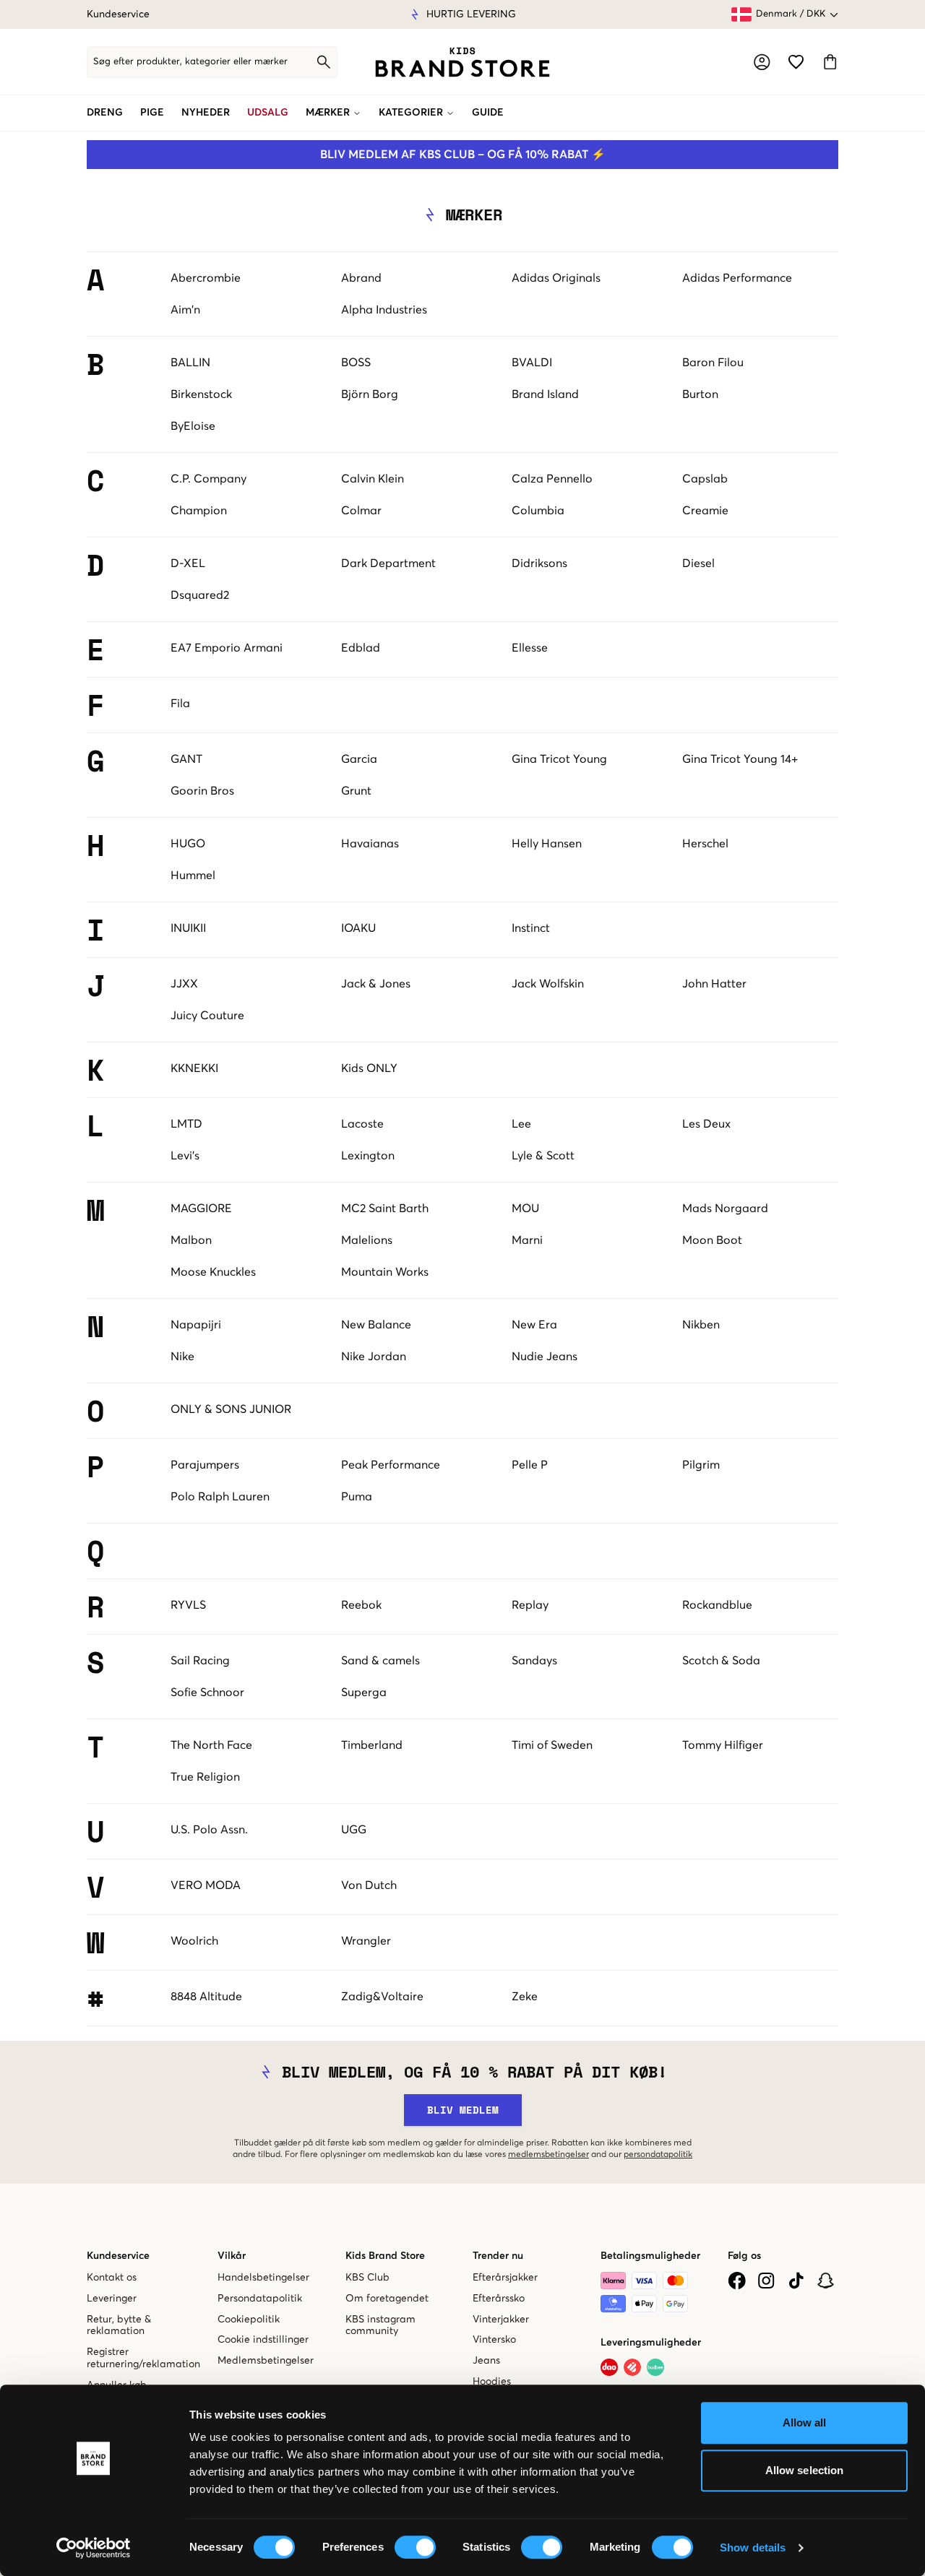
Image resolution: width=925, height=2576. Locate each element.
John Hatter (714, 984)
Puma (357, 1497)
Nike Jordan (374, 1357)
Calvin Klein (373, 479)
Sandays (534, 1661)
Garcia (359, 759)
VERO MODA (206, 1885)
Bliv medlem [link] (463, 2110)
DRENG (105, 113)
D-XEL (188, 563)
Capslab (705, 479)
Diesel (698, 563)
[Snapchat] (826, 2281)
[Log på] (762, 62)
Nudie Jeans (545, 1357)
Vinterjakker (501, 2320)
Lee (521, 1124)
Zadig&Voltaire (382, 1997)
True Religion (205, 1777)
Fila (180, 704)
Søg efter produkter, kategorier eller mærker (190, 62)
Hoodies (492, 2382)
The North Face (211, 1745)
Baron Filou (713, 363)
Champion (199, 511)
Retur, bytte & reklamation (119, 2326)
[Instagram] (766, 2281)
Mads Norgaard (725, 1209)
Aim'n (185, 310)
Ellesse (530, 648)
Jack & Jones (376, 984)
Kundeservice (118, 14)
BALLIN (190, 363)
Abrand (361, 278)
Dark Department (388, 563)
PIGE (152, 113)
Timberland (372, 1745)
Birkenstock (201, 394)
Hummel (193, 876)
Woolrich (194, 1941)
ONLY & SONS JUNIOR (231, 1409)
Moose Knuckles (213, 1272)
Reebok (361, 1605)
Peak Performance (391, 1465)
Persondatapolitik (260, 2299)
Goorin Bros (202, 791)
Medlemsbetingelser (266, 2361)
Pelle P (530, 1465)
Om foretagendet (387, 2299)
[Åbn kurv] (830, 62)
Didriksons (539, 563)
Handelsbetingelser (263, 2278)
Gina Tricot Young (559, 759)
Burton (700, 394)
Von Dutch (369, 1885)
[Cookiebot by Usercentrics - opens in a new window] (94, 2548)
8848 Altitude (206, 1997)
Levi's (185, 1156)
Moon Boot (712, 1240)
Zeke (525, 1997)
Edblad (361, 648)
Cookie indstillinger (263, 2340)
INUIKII (188, 928)
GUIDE (488, 113)
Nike (182, 1357)
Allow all (805, 2422)
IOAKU (358, 928)
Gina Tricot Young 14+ (740, 759)
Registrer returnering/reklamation (143, 2358)
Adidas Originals (556, 278)
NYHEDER (206, 113)
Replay (530, 1605)
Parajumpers (205, 1465)
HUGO (188, 844)
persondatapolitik (658, 2155)
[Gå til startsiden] (462, 62)
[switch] (415, 2547)
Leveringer (112, 2299)
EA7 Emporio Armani (227, 648)
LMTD (186, 1124)
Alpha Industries (384, 310)
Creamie (705, 511)
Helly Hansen (547, 844)
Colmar (361, 511)
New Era (534, 1325)
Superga (364, 1693)
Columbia (538, 511)
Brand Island (545, 394)
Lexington (368, 1156)
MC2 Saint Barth (385, 1209)
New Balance (376, 1325)
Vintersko (494, 2340)
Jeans (486, 2361)
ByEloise (193, 426)
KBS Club (367, 2278)
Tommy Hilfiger (723, 1745)
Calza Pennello (552, 479)
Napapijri (196, 1325)
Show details (753, 2547)
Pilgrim (701, 1465)
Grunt (356, 791)
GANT (186, 759)
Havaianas (370, 844)
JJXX (184, 984)
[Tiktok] (796, 2281)
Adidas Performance (737, 278)
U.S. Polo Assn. (209, 1830)
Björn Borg (370, 394)
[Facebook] (737, 2281)
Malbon (191, 1240)
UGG (354, 1830)
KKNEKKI (194, 1068)
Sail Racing (200, 1661)
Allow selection (805, 2470)
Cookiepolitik (249, 2320)
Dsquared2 (200, 595)
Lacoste (362, 1124)
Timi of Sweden (552, 1745)
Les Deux (706, 1124)
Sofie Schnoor (207, 1693)
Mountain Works (385, 1272)
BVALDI (532, 363)
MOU (525, 1209)
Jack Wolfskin (548, 984)
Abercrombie (206, 278)
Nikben (701, 1325)
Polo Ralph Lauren (220, 1497)
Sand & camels (380, 1661)
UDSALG (268, 113)
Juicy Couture (207, 1016)
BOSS (356, 363)
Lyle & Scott (543, 1156)
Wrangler (366, 1941)
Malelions (367, 1240)
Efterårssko (499, 2299)
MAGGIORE (201, 1209)
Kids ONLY (369, 1068)
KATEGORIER (411, 113)
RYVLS (188, 1605)
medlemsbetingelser (548, 2155)
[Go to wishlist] (796, 62)
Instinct (531, 928)
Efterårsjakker (505, 2278)
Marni (527, 1240)
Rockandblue (717, 1605)
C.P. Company (208, 479)
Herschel (705, 844)
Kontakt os (112, 2278)
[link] (462, 62)
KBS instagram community (380, 2326)
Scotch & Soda (721, 1661)
